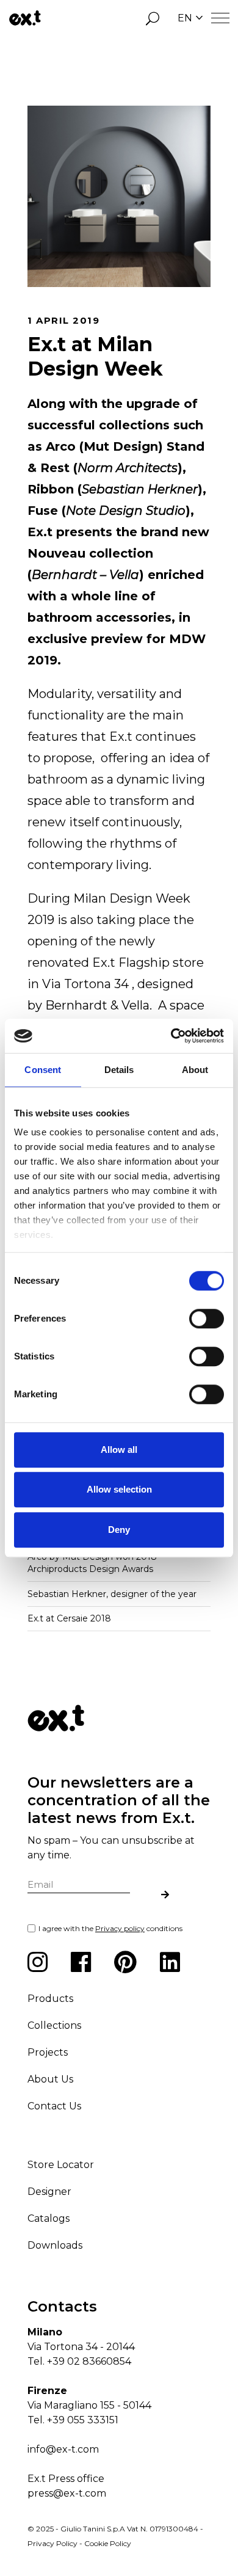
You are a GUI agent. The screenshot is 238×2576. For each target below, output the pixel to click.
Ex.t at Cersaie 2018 (69, 1618)
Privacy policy (120, 1928)
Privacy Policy (52, 2543)
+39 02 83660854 (89, 2361)
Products (50, 1999)
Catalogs (49, 2218)
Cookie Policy (108, 2543)
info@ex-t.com (63, 2449)
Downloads (55, 2245)
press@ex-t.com (67, 2493)
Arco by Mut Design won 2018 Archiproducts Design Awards (92, 1563)
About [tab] (195, 1070)
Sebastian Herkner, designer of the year (112, 1594)
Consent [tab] (43, 1070)
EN (185, 18)
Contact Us (54, 2106)
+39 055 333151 (83, 2420)
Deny (119, 1530)
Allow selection (119, 1489)
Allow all (119, 1450)
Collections (54, 2025)
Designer (49, 2192)
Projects (48, 2052)
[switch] (207, 1319)
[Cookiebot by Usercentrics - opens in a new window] (171, 1036)
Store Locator (61, 2165)
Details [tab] (119, 1070)
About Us (50, 2079)
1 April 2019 (63, 320)
